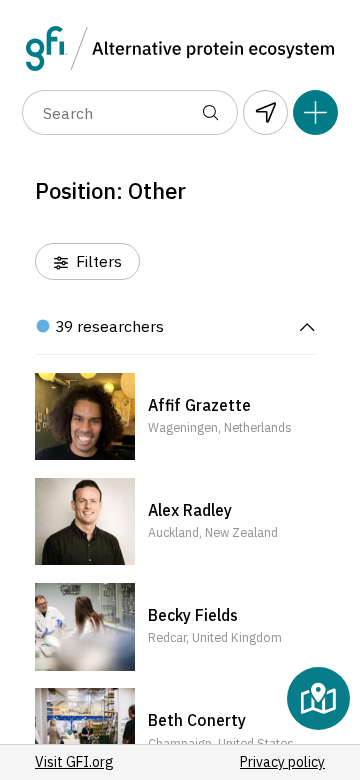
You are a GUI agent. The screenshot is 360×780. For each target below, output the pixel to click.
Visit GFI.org (74, 762)
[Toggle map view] (318, 698)
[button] (175, 417)
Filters (97, 261)
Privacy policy (282, 762)
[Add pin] (315, 112)
